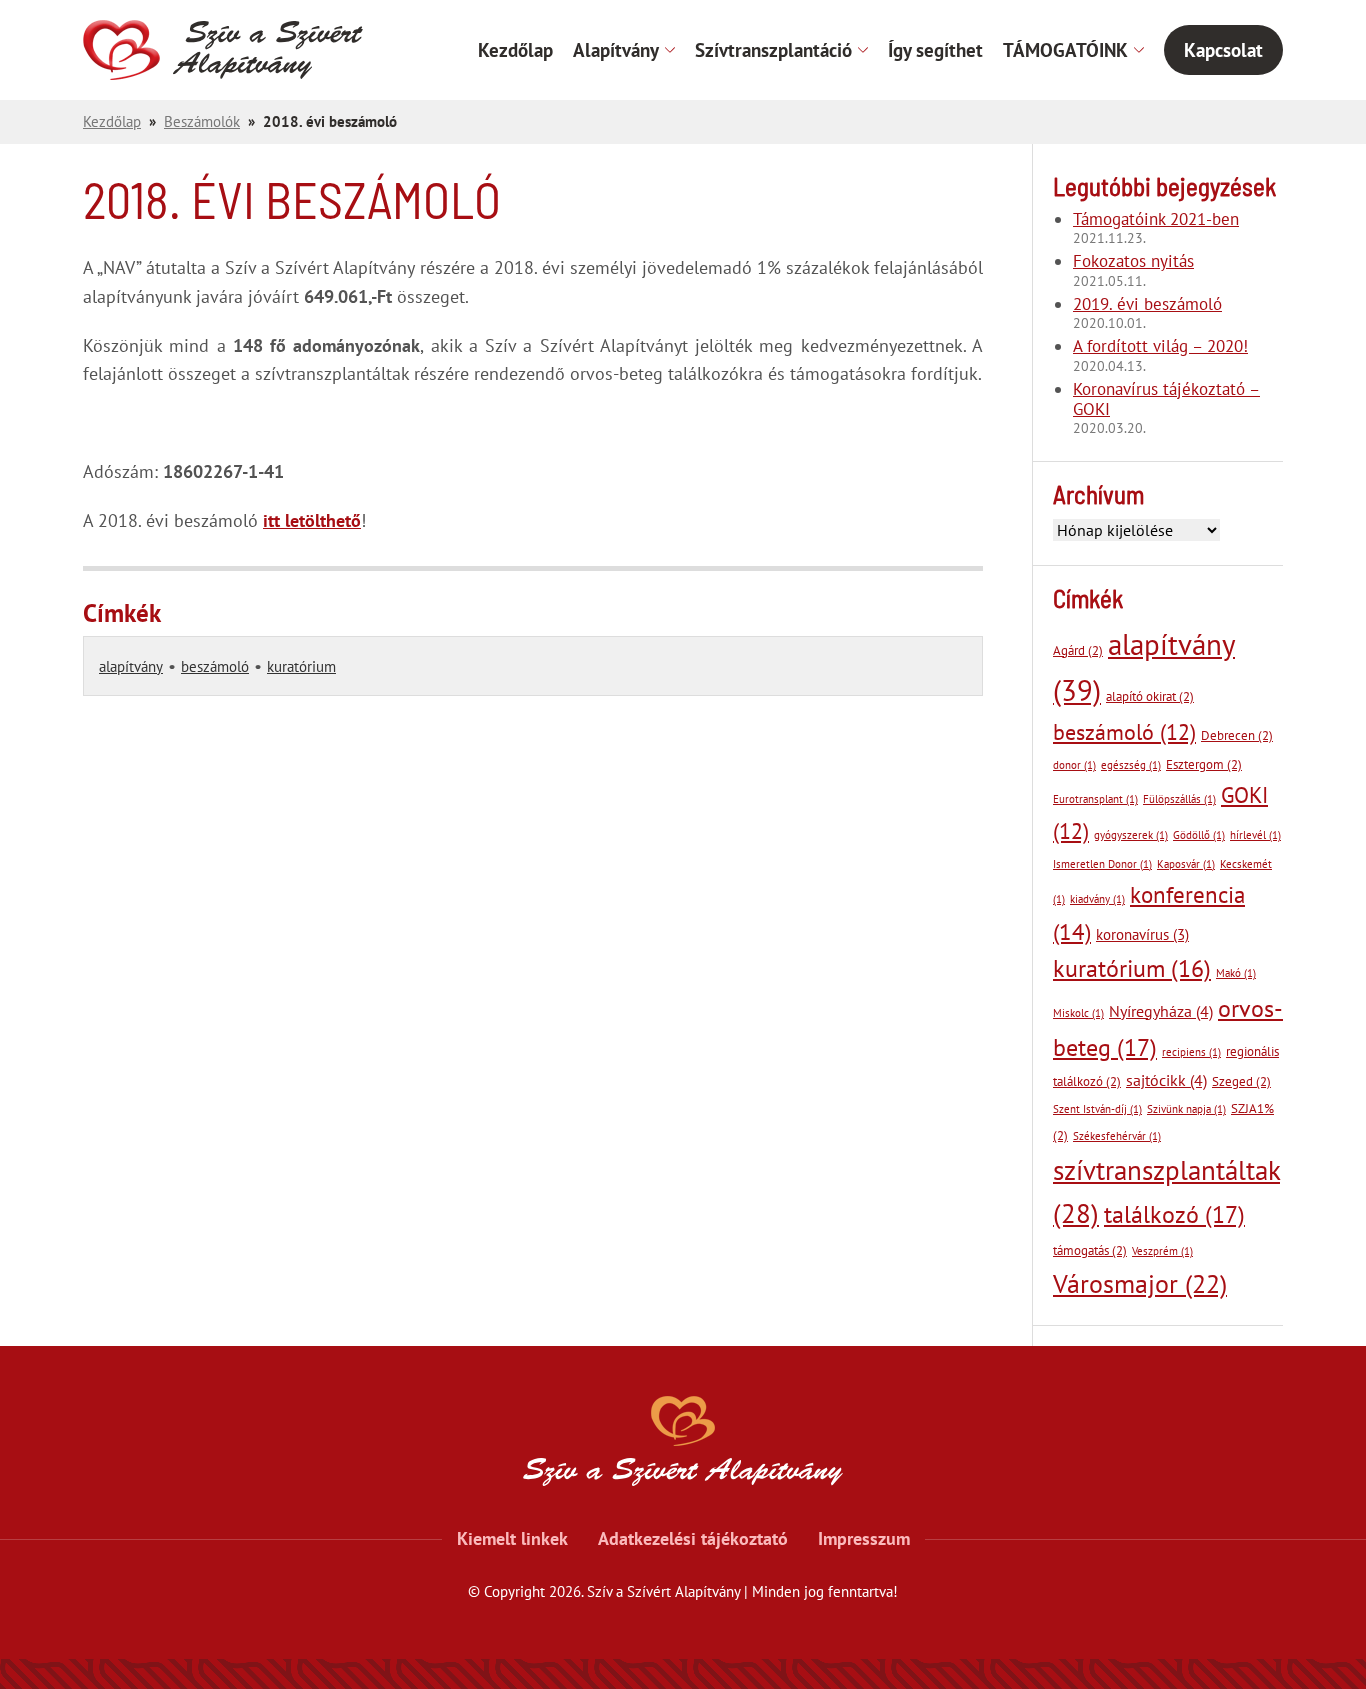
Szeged (1241, 1081)
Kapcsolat (1223, 50)
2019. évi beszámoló (1147, 304)
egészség (1131, 765)
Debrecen (1237, 735)
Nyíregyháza (1161, 1011)
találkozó (1174, 1214)
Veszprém (1162, 1251)
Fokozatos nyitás (1133, 261)
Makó (1236, 973)
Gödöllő (1199, 835)
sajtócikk (1166, 1080)
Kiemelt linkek (512, 1538)
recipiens (1191, 1052)
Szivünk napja (1186, 1109)
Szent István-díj (1097, 1109)
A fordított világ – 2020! (1160, 346)
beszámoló (215, 666)
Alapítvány (616, 50)
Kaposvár (1186, 864)
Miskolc (1078, 1013)
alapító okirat (1150, 696)
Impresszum (864, 1538)
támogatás (1090, 1250)
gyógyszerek (1131, 835)
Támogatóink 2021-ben (1156, 219)
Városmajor (1140, 1283)
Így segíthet (935, 50)
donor (1074, 765)
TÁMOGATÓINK (1065, 50)
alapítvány (131, 666)
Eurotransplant (1095, 799)
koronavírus (1142, 934)
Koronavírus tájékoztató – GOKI (1166, 399)
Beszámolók (202, 121)
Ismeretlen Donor (1102, 864)
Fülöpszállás (1179, 799)
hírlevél (1255, 835)
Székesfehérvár (1117, 1136)
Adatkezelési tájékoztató (693, 1538)
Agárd (1078, 650)
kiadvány (1097, 899)
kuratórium (301, 666)
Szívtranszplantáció (773, 50)
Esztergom (1204, 764)
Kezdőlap (515, 50)
